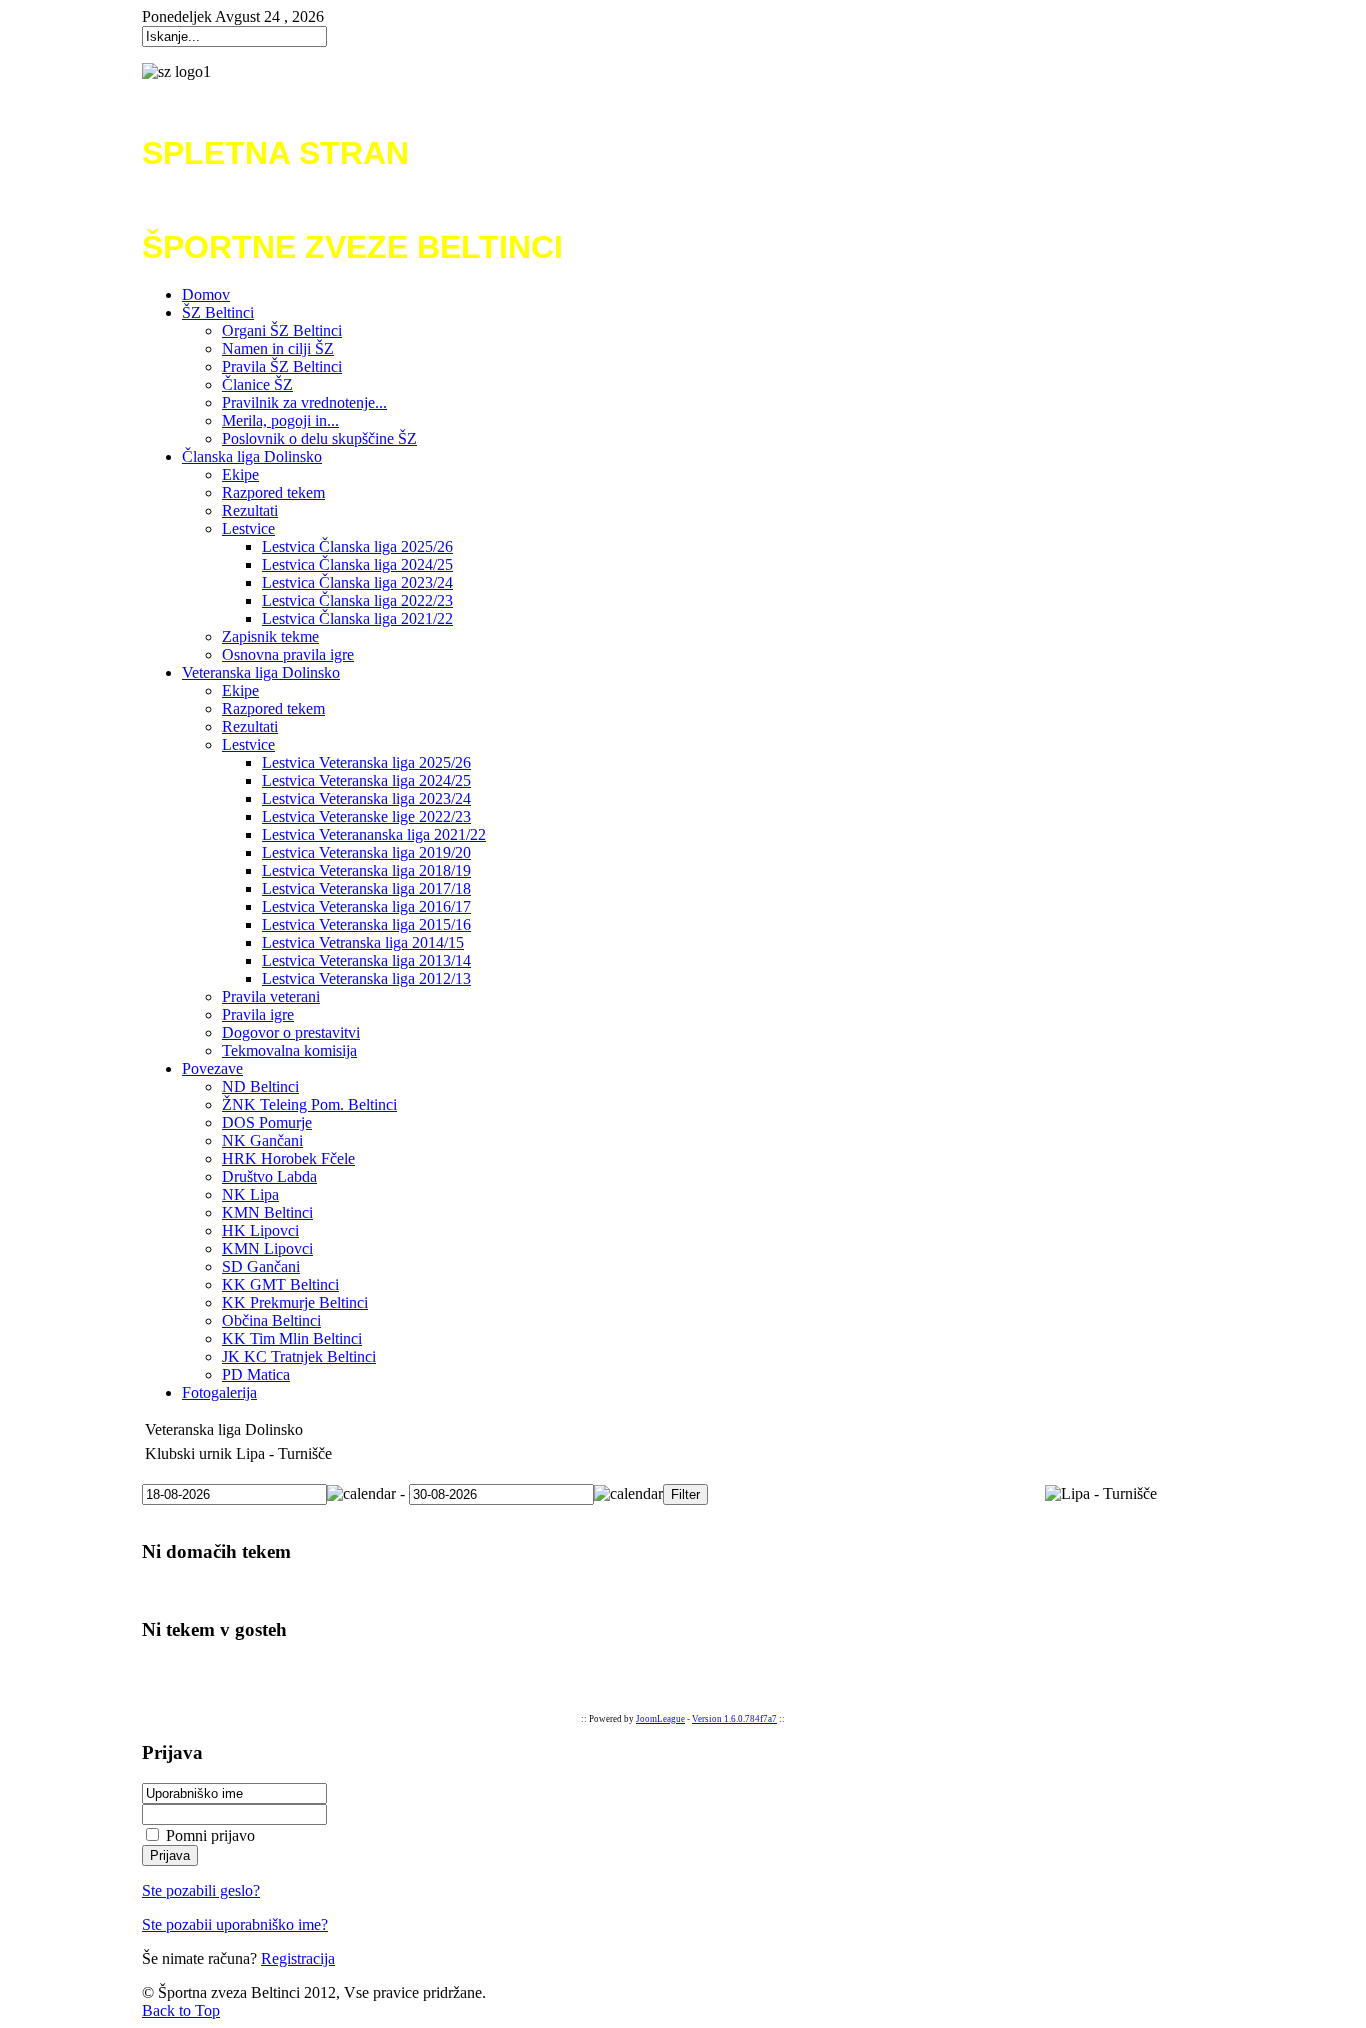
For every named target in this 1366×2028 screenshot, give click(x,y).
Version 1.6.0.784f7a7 (734, 1719)
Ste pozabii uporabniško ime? (235, 1924)
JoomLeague (660, 1719)
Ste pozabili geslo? (201, 1890)
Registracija (298, 1958)
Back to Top (181, 2010)
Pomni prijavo (210, 1835)
